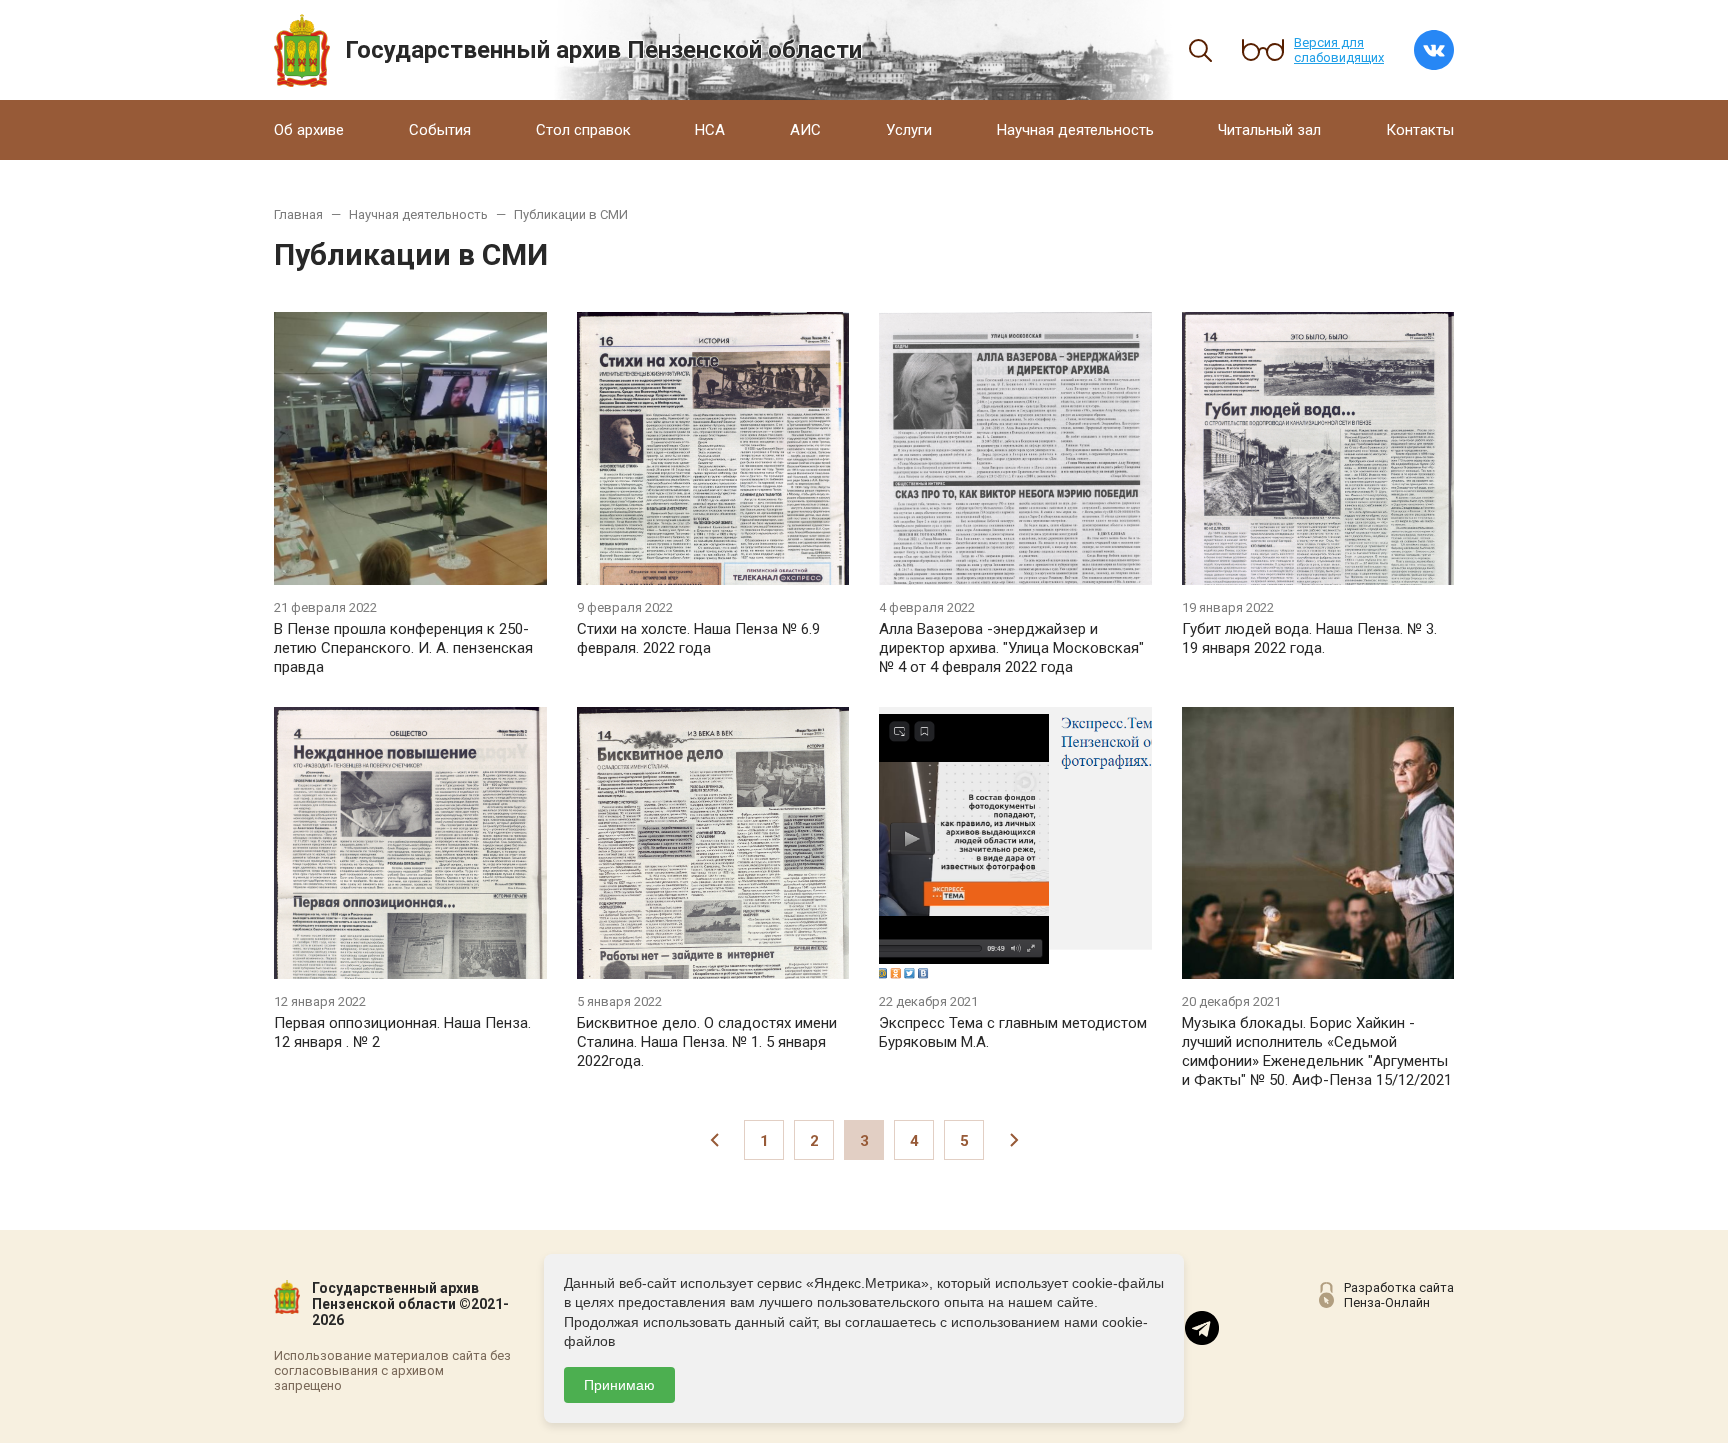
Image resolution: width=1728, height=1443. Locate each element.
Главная (298, 214)
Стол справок (583, 130)
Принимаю (619, 1385)
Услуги (909, 130)
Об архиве (309, 130)
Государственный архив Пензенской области (603, 50)
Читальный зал (1269, 130)
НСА (710, 130)
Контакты (1420, 130)
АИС (805, 130)
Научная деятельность (1075, 130)
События (440, 130)
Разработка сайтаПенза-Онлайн (1399, 1295)
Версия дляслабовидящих (1339, 50)
